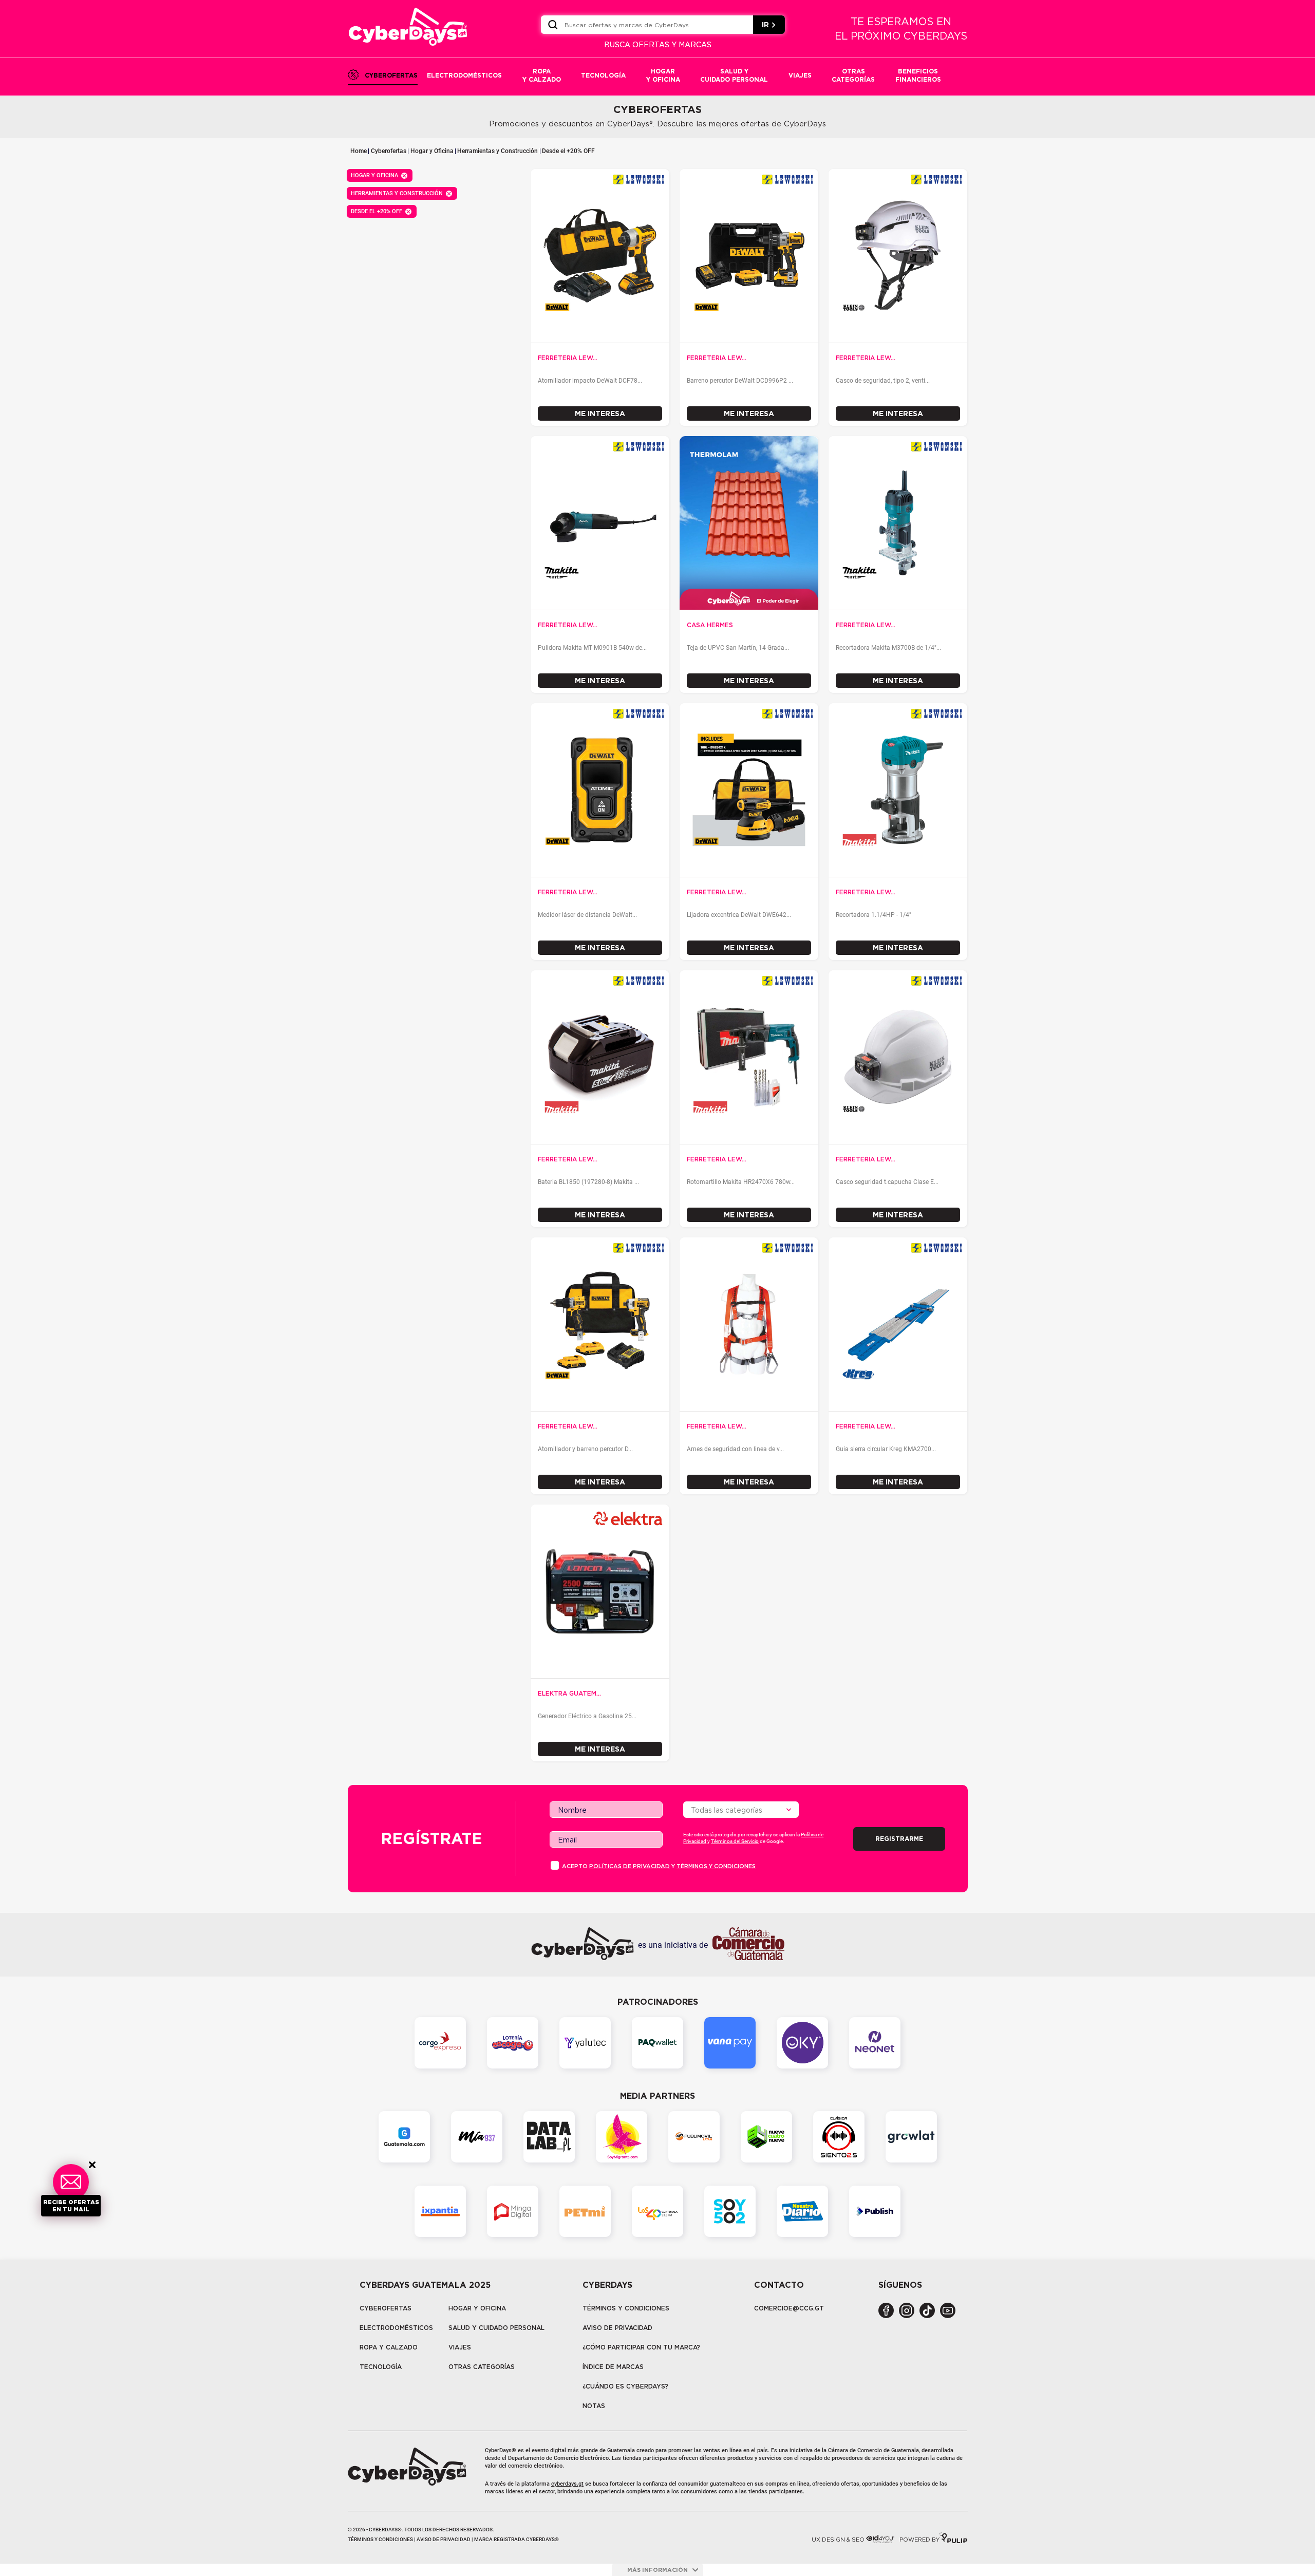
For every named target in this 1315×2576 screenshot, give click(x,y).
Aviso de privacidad (617, 2328)
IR (765, 25)
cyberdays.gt (567, 2484)
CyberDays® (501, 2450)
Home (359, 151)
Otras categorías (482, 2367)
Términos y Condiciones (626, 2308)
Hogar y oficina (477, 2308)
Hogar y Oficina (432, 151)
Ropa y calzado (389, 2347)
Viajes (460, 2347)
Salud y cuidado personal (496, 2328)
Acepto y (659, 1866)
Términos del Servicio (735, 1841)
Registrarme (899, 1839)
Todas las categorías (727, 1810)
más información (657, 2570)
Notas (594, 2406)
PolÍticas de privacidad (630, 1866)
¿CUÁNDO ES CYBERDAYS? (625, 2386)
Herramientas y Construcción (497, 151)
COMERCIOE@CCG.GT (789, 2308)
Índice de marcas (613, 2367)
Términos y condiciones (716, 1866)
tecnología (381, 2367)
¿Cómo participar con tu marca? (641, 2347)
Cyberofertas (389, 151)
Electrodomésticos (396, 2328)
